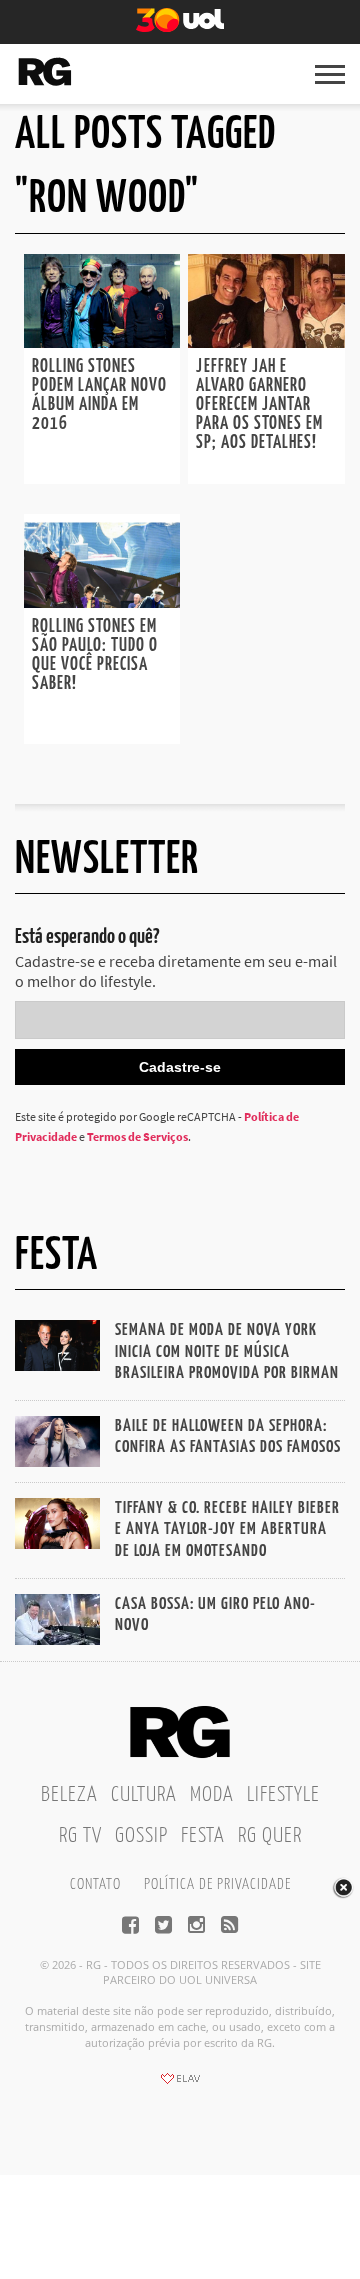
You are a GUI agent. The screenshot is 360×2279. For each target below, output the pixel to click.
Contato (95, 1884)
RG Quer (270, 1836)
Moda (212, 1795)
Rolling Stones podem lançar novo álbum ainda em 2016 (99, 395)
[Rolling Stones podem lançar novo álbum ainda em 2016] (102, 342)
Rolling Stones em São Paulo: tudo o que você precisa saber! (95, 655)
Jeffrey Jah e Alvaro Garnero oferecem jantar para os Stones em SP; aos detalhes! (259, 405)
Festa (203, 1836)
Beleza (69, 1795)
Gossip (141, 1836)
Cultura (144, 1795)
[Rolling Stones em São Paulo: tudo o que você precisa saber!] (102, 602)
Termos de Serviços (137, 1136)
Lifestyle (283, 1795)
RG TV (80, 1836)
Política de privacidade (217, 1884)
